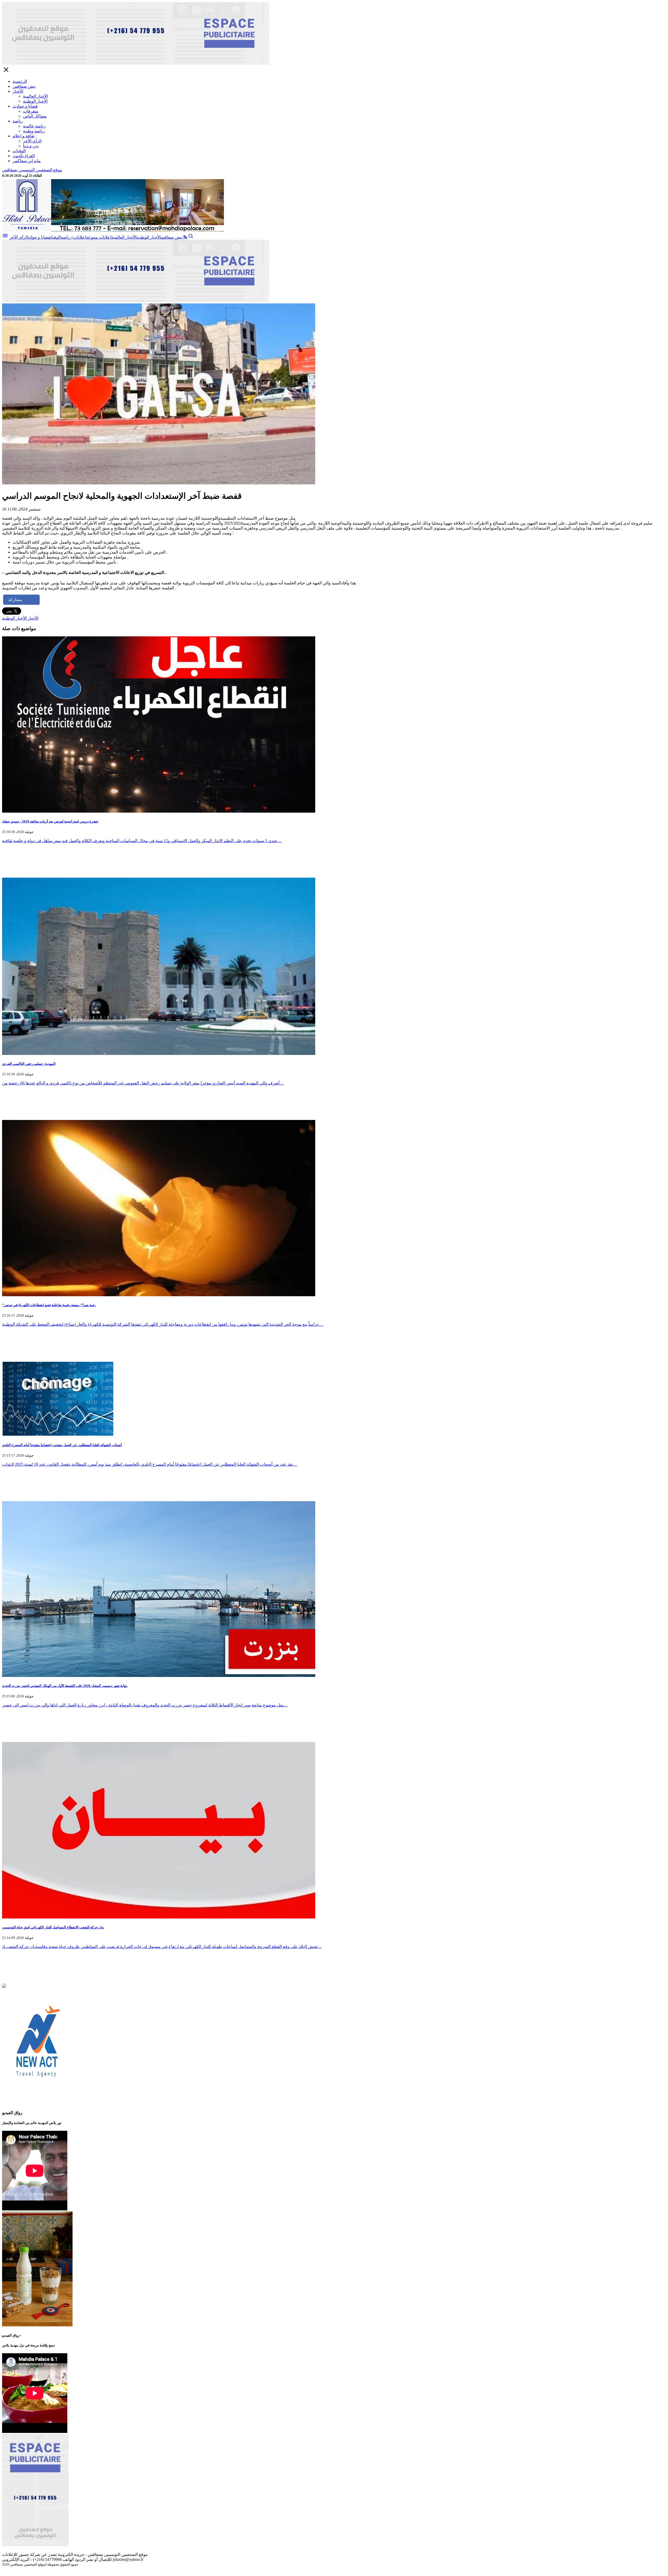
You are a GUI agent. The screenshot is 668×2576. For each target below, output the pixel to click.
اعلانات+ (78, 237)
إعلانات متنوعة (99, 237)
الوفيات (19, 151)
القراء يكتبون (24, 156)
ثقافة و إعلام (23, 136)
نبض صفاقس (24, 86)
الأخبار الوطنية (35, 101)
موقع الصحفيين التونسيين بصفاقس (32, 170)
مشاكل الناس (35, 116)
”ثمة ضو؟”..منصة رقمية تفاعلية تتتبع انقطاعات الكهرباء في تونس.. (49, 1305)
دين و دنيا (31, 146)
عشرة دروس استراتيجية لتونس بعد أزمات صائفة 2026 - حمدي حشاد (50, 821)
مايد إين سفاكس (27, 161)
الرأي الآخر (32, 141)
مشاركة (15, 600)
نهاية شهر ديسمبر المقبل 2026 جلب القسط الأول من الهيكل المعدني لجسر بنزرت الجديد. (65, 1686)
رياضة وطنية (34, 131)
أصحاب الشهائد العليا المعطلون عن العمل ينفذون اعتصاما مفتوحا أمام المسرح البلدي (62, 1445)
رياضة (18, 121)
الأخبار (18, 91)
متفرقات (31, 111)
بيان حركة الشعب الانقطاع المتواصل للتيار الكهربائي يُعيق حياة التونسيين (53, 1927)
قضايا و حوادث (25, 106)
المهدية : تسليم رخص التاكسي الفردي (29, 1064)
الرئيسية (20, 81)
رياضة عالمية (34, 126)
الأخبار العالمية (35, 96)
